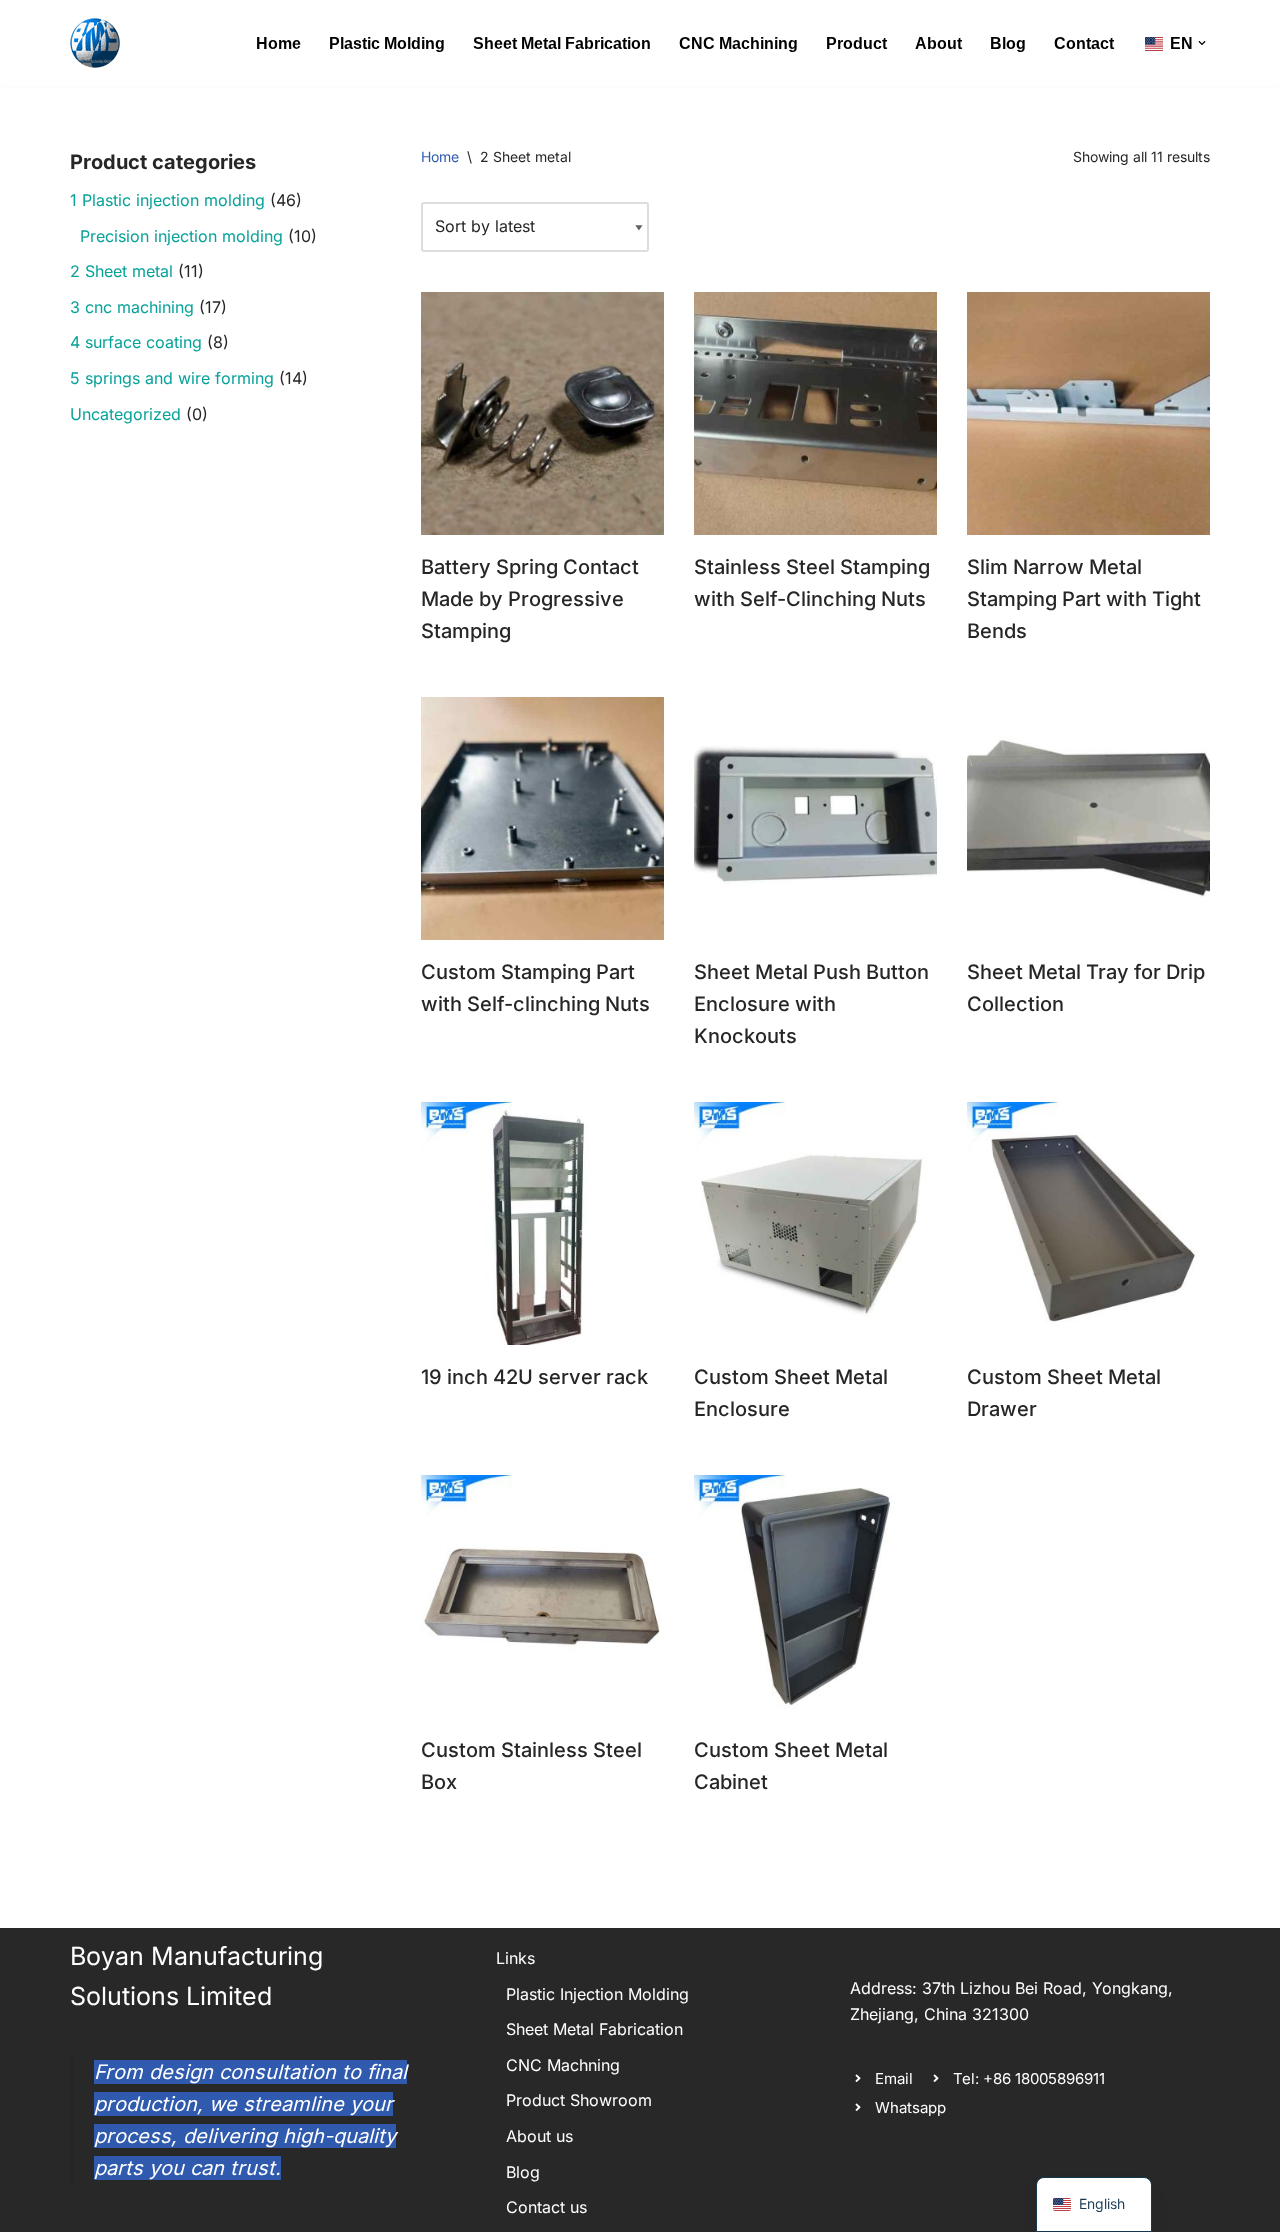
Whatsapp (910, 2107)
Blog (1008, 43)
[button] (1202, 43)
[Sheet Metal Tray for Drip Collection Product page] (1088, 818)
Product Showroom (579, 2100)
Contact (1084, 43)
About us (539, 2136)
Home (278, 43)
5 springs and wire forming (172, 378)
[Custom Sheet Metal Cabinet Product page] (815, 1596)
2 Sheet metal (121, 271)
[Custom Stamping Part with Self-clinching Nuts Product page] (542, 818)
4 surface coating (136, 342)
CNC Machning (563, 2065)
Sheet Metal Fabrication (562, 43)
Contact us (546, 2207)
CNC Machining (738, 43)
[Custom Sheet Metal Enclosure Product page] (815, 1223)
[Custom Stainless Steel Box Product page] (542, 1596)
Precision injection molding (181, 236)
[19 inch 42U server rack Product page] (542, 1223)
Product (856, 43)
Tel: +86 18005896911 (1029, 2078)
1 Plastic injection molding (167, 200)
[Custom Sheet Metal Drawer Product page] (1088, 1223)
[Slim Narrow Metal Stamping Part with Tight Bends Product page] (1088, 413)
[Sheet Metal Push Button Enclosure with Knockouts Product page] (815, 818)
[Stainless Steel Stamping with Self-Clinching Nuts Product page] (815, 413)
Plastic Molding (387, 43)
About (938, 43)
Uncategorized (125, 414)
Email (894, 2078)
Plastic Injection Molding (597, 1994)
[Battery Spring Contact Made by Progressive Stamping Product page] (542, 413)
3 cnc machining (132, 307)
